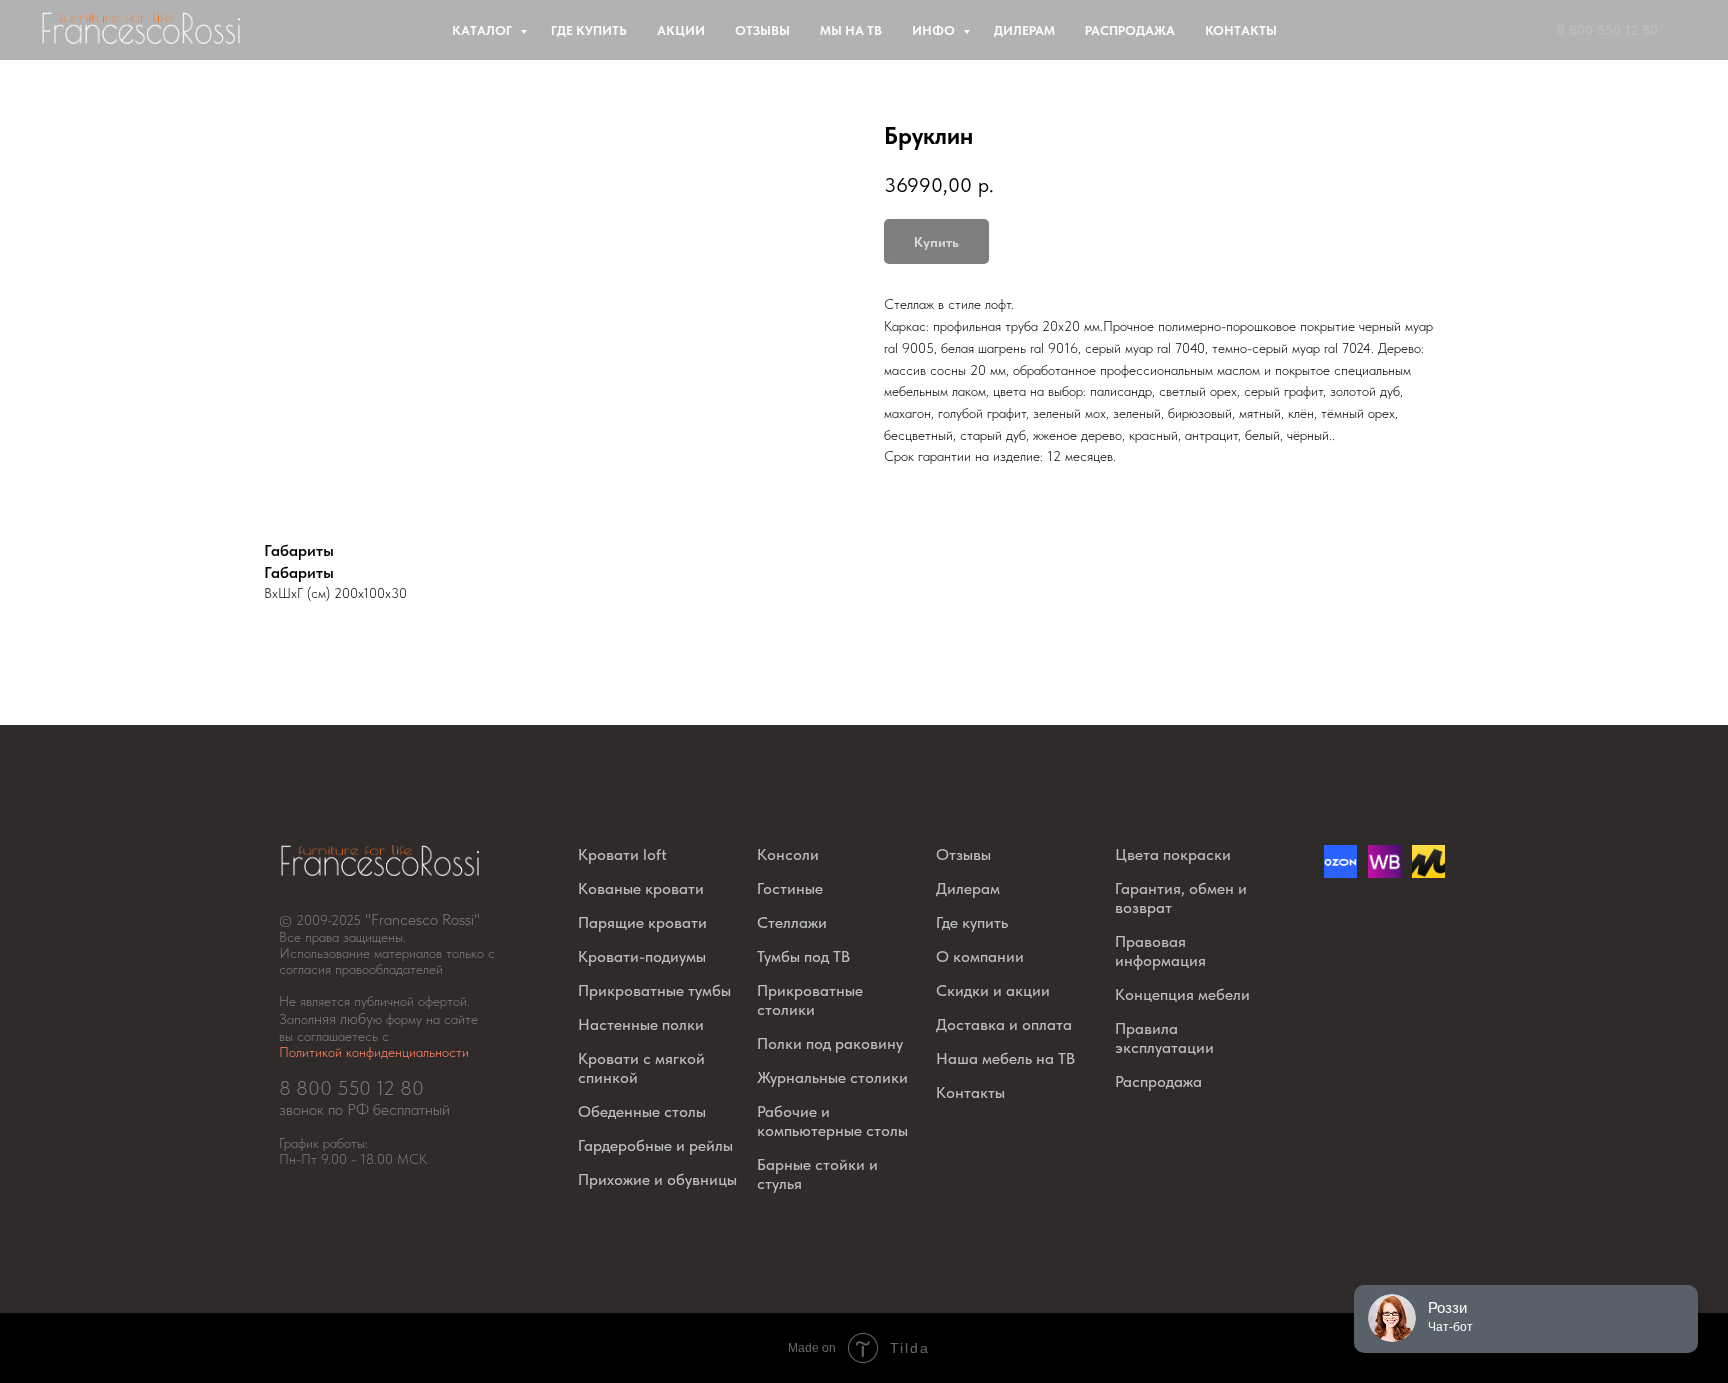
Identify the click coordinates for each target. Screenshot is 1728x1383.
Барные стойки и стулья (817, 1174)
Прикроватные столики (810, 1000)
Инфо (935, 30)
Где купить (589, 30)
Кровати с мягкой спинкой (641, 1068)
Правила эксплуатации (1164, 1038)
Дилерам (1024, 30)
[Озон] (1340, 872)
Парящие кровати (642, 922)
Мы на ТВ (851, 30)
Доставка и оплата (1004, 1024)
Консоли (788, 854)
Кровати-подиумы (642, 956)
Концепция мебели (1182, 994)
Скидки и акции (993, 990)
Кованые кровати (641, 888)
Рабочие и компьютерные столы (832, 1121)
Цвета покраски (1173, 854)
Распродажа (1130, 30)
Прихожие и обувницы (657, 1179)
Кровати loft (622, 854)
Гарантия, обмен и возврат (1181, 898)
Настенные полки (641, 1024)
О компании (980, 956)
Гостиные (790, 888)
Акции (681, 30)
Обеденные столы (642, 1111)
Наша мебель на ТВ (1005, 1058)
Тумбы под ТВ (803, 956)
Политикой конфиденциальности (374, 1052)
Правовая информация (1160, 951)
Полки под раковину (830, 1043)
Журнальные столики (832, 1077)
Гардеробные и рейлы (655, 1145)
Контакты (1241, 30)
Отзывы (762, 30)
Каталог (483, 30)
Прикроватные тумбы (654, 990)
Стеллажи (792, 922)
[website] (1384, 872)
